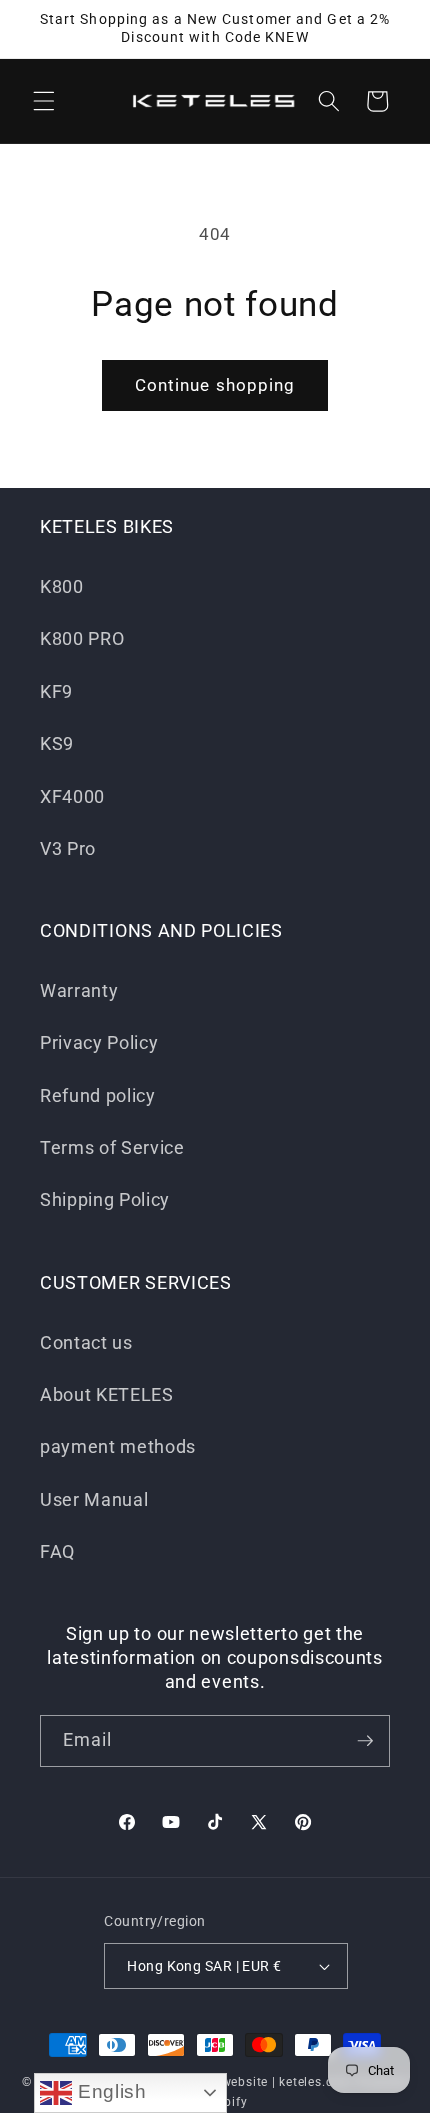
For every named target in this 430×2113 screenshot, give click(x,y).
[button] (44, 101)
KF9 (56, 692)
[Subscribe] (365, 1741)
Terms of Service (112, 1148)
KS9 (57, 744)
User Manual (94, 1500)
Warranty (79, 991)
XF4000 (72, 797)
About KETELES (107, 1395)
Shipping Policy (105, 1200)
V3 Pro (68, 849)
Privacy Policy (99, 1043)
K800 (62, 587)
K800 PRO (82, 639)
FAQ (57, 1552)
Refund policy (98, 1096)
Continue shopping (215, 385)
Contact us (86, 1343)
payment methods (118, 1447)
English (109, 2091)
